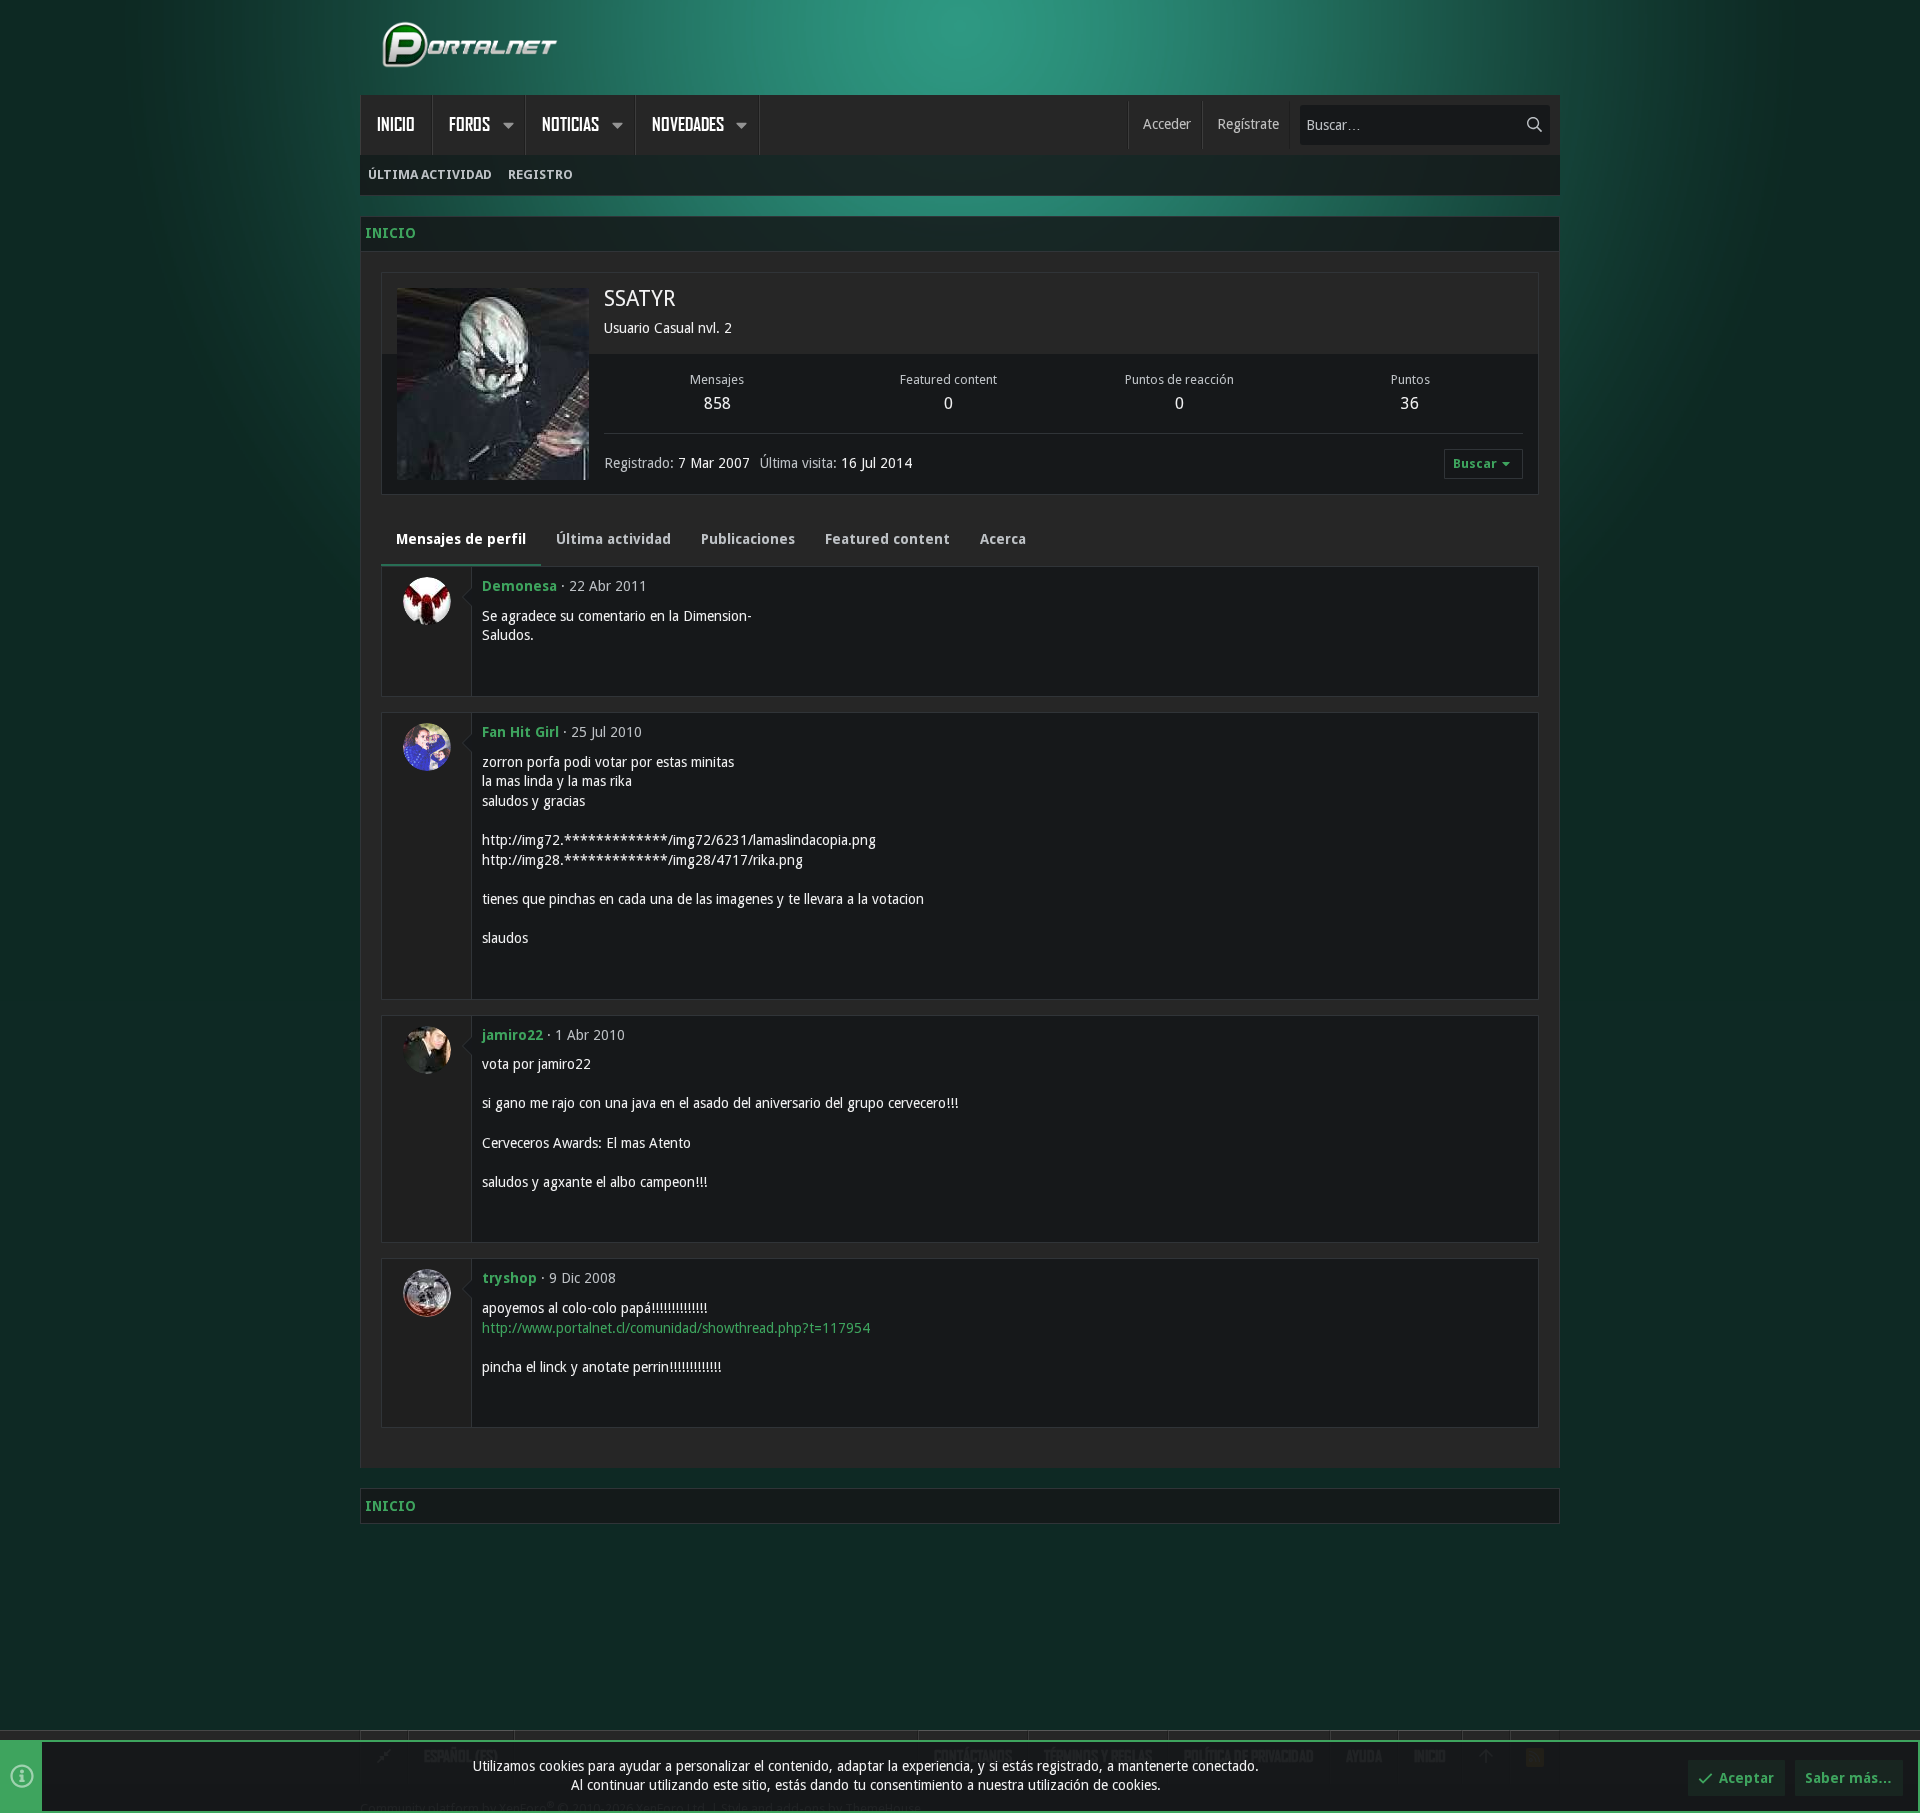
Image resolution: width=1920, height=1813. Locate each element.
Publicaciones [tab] (748, 539)
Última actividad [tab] (613, 539)
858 (717, 403)
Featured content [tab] (887, 539)
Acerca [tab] (1003, 539)
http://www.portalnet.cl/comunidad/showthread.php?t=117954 (676, 1328)
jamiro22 (512, 1035)
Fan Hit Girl (520, 732)
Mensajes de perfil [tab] (461, 539)
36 (1410, 403)
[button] (508, 125)
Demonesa (519, 586)
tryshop (509, 1278)
